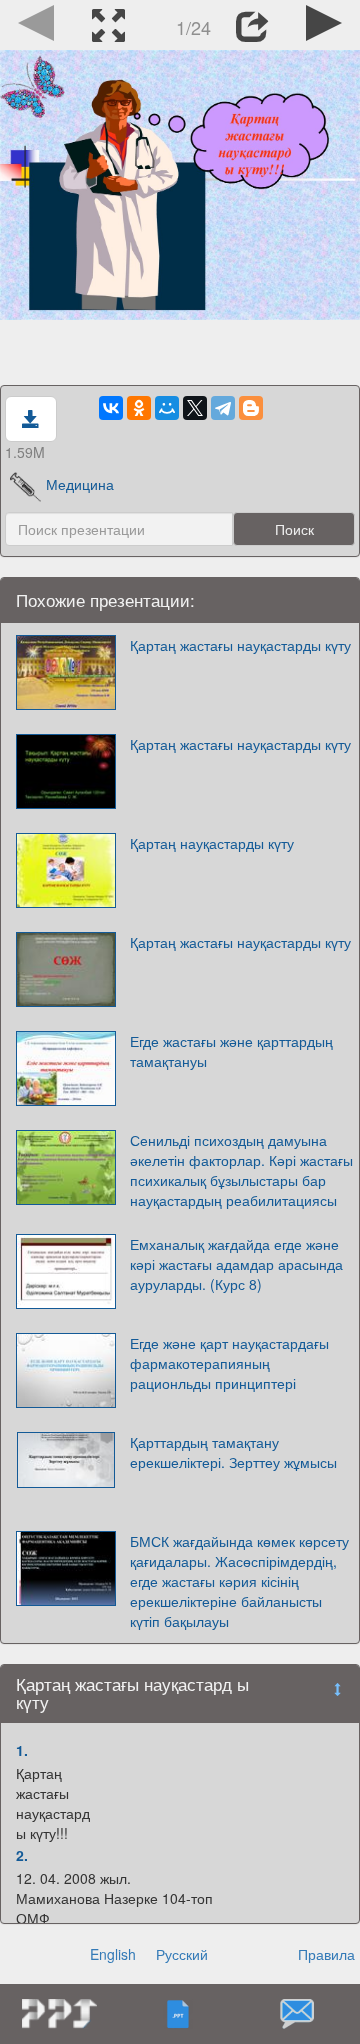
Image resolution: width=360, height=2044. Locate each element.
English (113, 1954)
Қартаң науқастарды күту (212, 843)
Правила (326, 1954)
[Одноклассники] (139, 408)
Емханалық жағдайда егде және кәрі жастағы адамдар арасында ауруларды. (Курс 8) (236, 1264)
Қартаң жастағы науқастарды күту (240, 645)
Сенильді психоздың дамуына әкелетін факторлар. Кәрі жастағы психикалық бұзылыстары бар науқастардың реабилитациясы (241, 1170)
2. (22, 1855)
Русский (182, 1954)
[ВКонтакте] (111, 408)
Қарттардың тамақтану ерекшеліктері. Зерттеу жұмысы (233, 1452)
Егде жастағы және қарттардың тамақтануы (231, 1051)
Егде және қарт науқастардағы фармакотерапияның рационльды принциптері (229, 1363)
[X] (195, 408)
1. (22, 1750)
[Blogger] (251, 408)
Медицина (80, 484)
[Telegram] (223, 408)
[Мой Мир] (167, 408)
